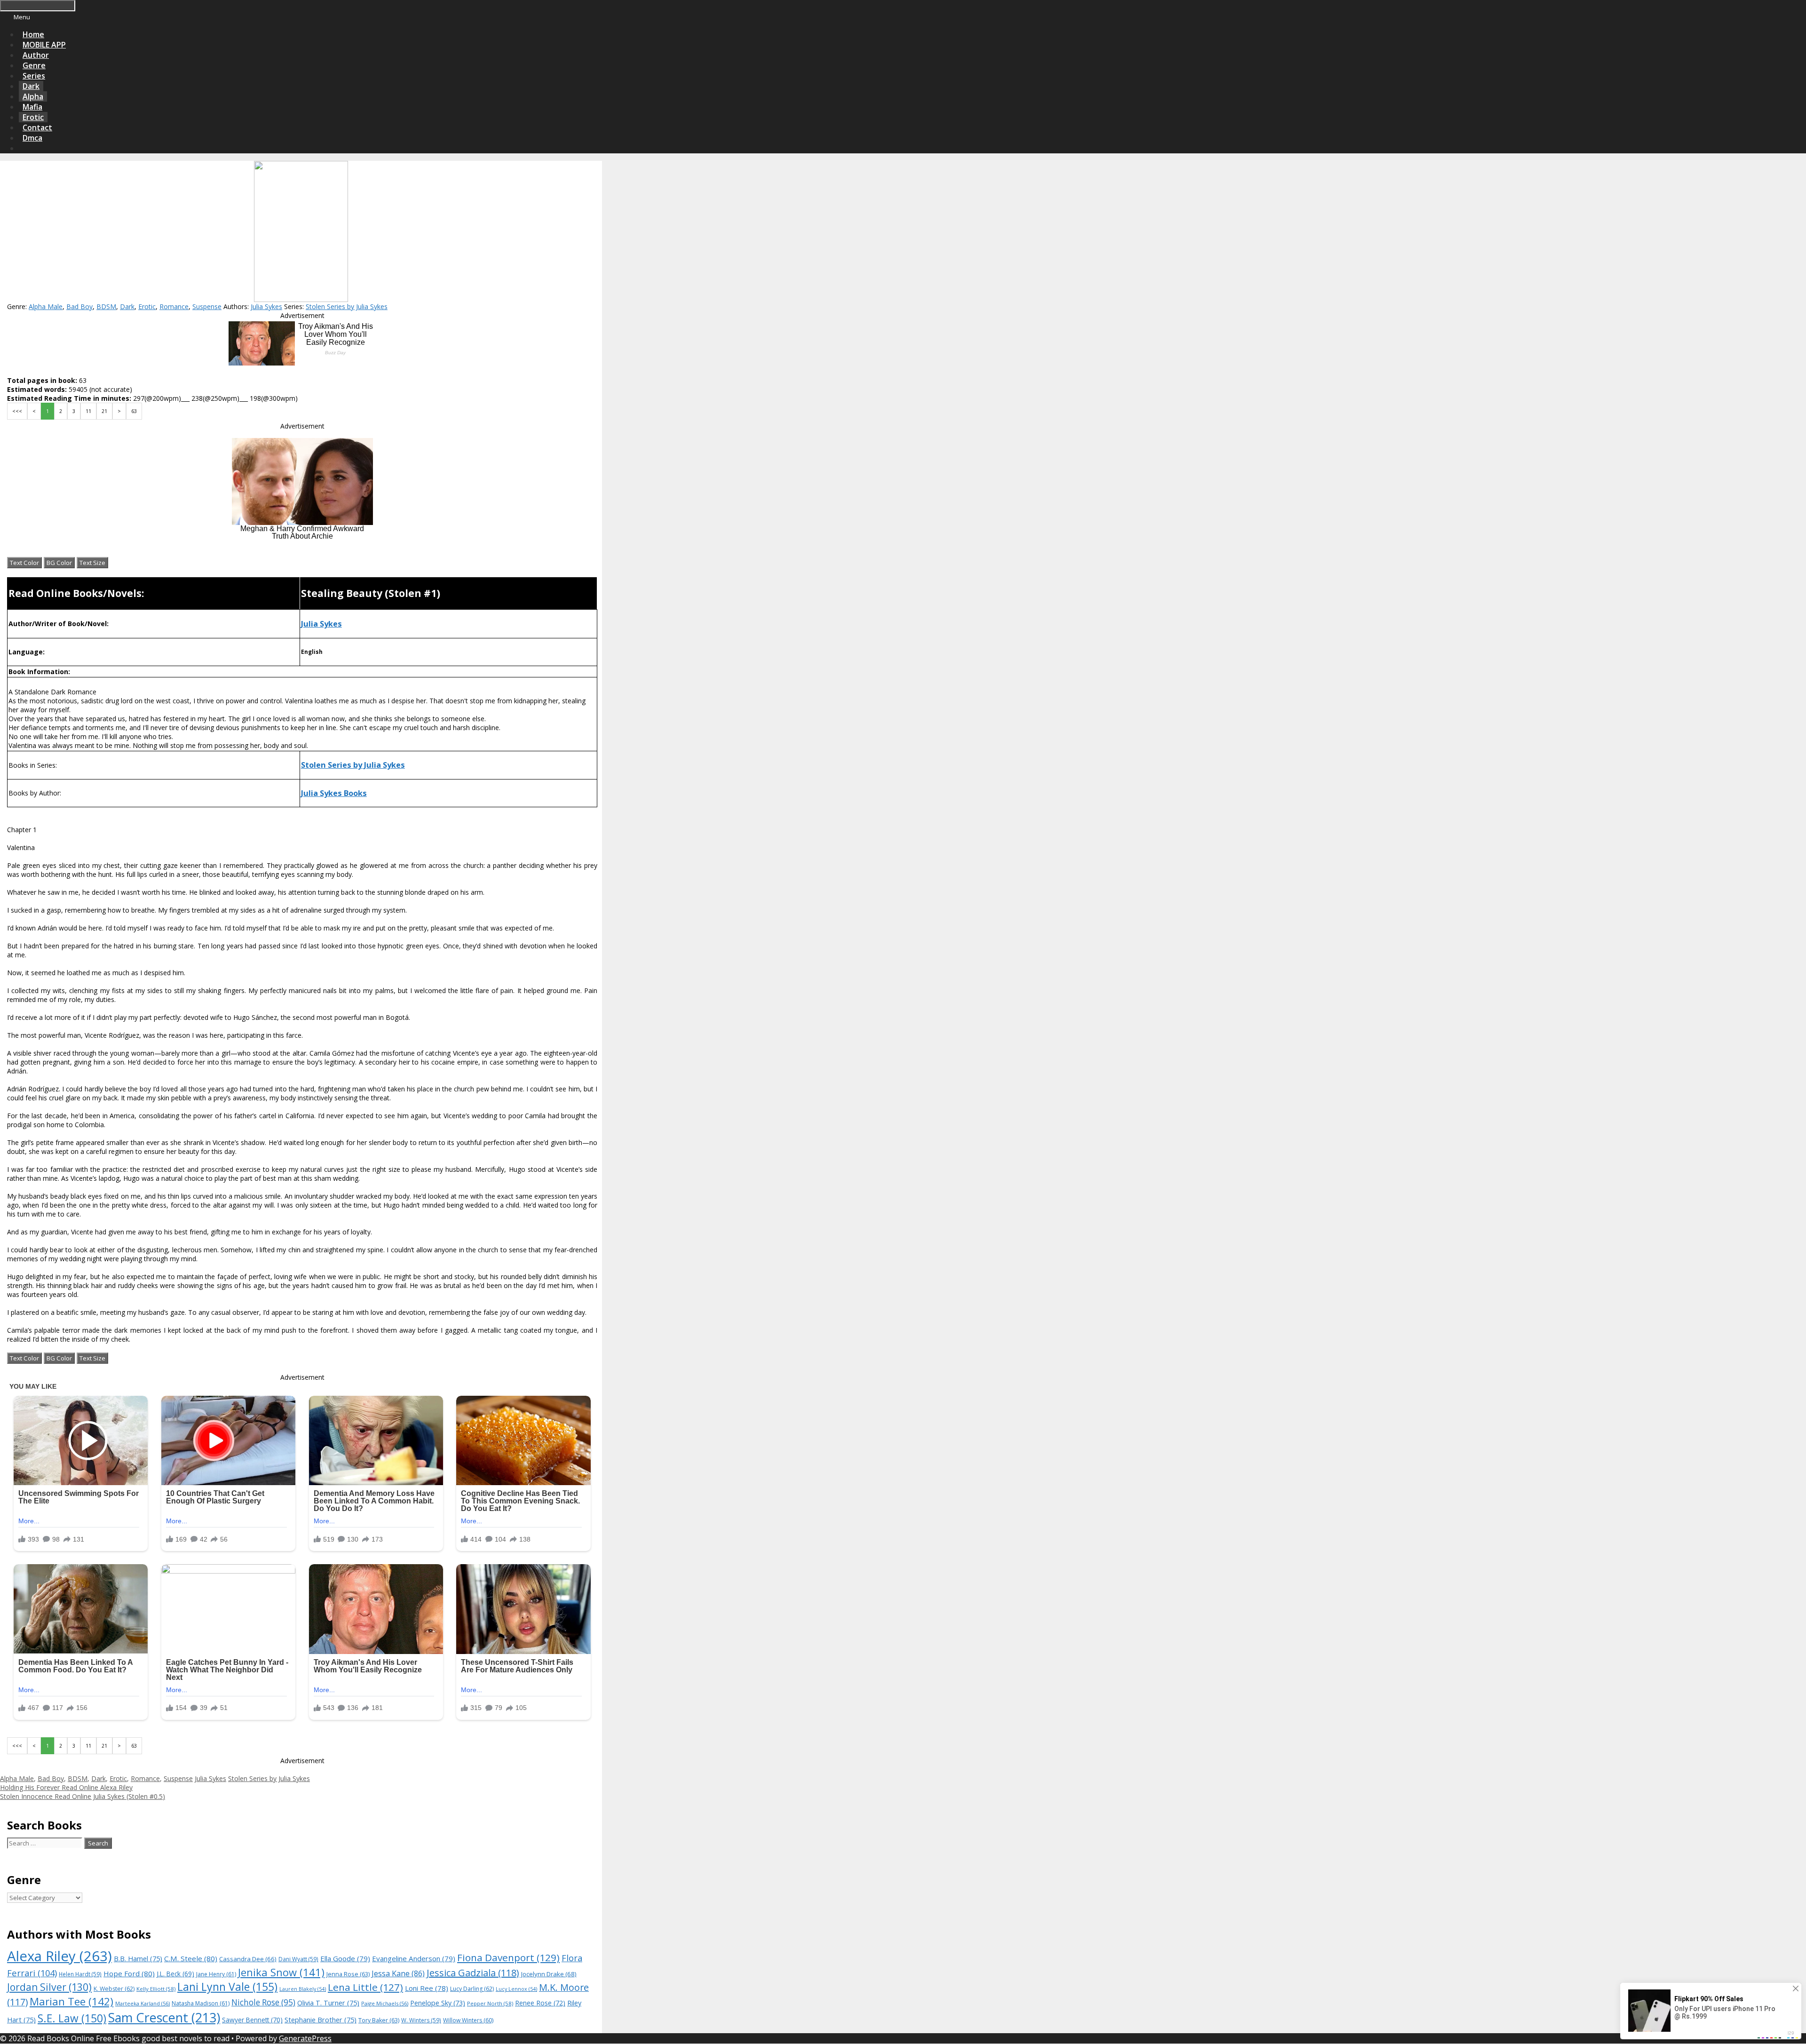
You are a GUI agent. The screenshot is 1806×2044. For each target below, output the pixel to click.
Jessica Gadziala (473, 1973)
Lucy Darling (472, 1989)
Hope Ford (129, 1973)
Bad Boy (79, 306)
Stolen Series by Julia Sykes (347, 306)
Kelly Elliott (156, 1989)
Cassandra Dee (248, 1959)
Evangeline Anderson (414, 1958)
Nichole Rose (263, 2002)
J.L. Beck (175, 1974)
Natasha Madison (201, 2003)
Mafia (32, 107)
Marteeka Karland (143, 2003)
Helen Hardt (80, 1974)
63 (134, 411)
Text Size (92, 563)
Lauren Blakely (303, 1989)
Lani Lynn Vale (227, 1987)
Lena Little (365, 1987)
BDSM (106, 306)
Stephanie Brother (321, 2020)
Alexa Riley (59, 1956)
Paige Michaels (385, 2003)
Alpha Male (46, 306)
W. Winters (421, 2020)
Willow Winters (468, 2020)
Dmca (32, 138)
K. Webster (114, 1989)
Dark (31, 86)
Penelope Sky (438, 2003)
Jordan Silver (49, 1987)
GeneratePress (305, 2038)
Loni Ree (427, 1988)
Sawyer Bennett (252, 2020)
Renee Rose (540, 2003)
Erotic (33, 117)
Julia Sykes (266, 306)
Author (36, 55)
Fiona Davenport (508, 1957)
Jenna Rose (348, 1974)
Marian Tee (71, 2001)
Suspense (207, 306)
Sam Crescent (164, 2017)
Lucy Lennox (516, 1989)
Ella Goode (345, 1958)
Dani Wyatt (298, 1959)
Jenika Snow (281, 1972)
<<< (17, 411)
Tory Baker (379, 2020)
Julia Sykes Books (334, 793)
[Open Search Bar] (23, 148)
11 (88, 411)
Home (33, 34)
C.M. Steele (191, 1958)
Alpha (33, 96)
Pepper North (490, 2003)
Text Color (24, 563)
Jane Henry (216, 1974)
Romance (174, 306)
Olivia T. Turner (328, 2003)
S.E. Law (72, 2018)
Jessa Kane (398, 1973)
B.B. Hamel (138, 1959)
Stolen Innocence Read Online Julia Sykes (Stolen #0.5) (83, 1796)
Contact (37, 127)
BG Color (59, 563)
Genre (34, 65)
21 (104, 411)
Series (34, 76)
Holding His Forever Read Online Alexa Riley (66, 1787)
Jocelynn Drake (549, 1974)
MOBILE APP (44, 45)
